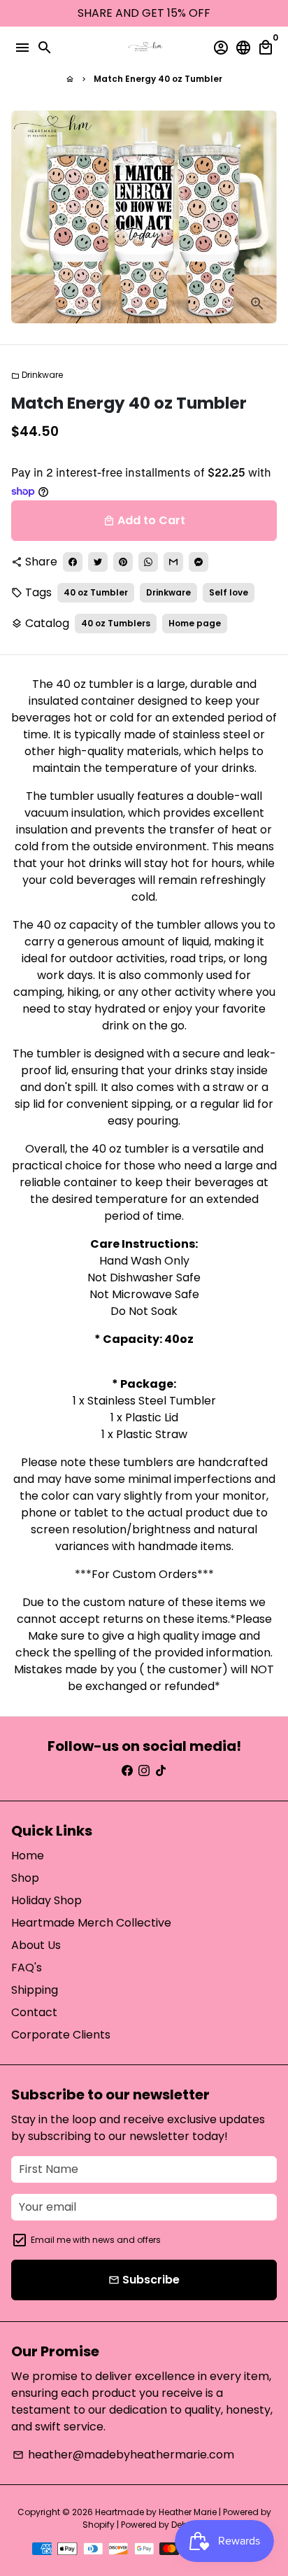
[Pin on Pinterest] (123, 562)
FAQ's (27, 1968)
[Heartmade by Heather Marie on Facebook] (127, 1771)
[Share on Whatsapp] (148, 562)
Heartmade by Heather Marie (156, 2512)
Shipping (35, 1990)
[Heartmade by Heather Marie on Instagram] (144, 1771)
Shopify (99, 2525)
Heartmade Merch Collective (91, 1923)
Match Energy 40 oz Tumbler (158, 79)
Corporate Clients (61, 2035)
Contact (34, 2012)
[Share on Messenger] (199, 562)
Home (28, 1856)
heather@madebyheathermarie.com (123, 2455)
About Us (36, 1945)
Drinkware (37, 375)
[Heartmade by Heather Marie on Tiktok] (161, 1771)
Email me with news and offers (96, 2240)
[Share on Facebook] (73, 562)
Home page (195, 623)
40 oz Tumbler (96, 592)
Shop (25, 1878)
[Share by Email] (173, 562)
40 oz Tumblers (116, 623)
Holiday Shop (46, 1900)
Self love (229, 592)
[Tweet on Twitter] (98, 562)
